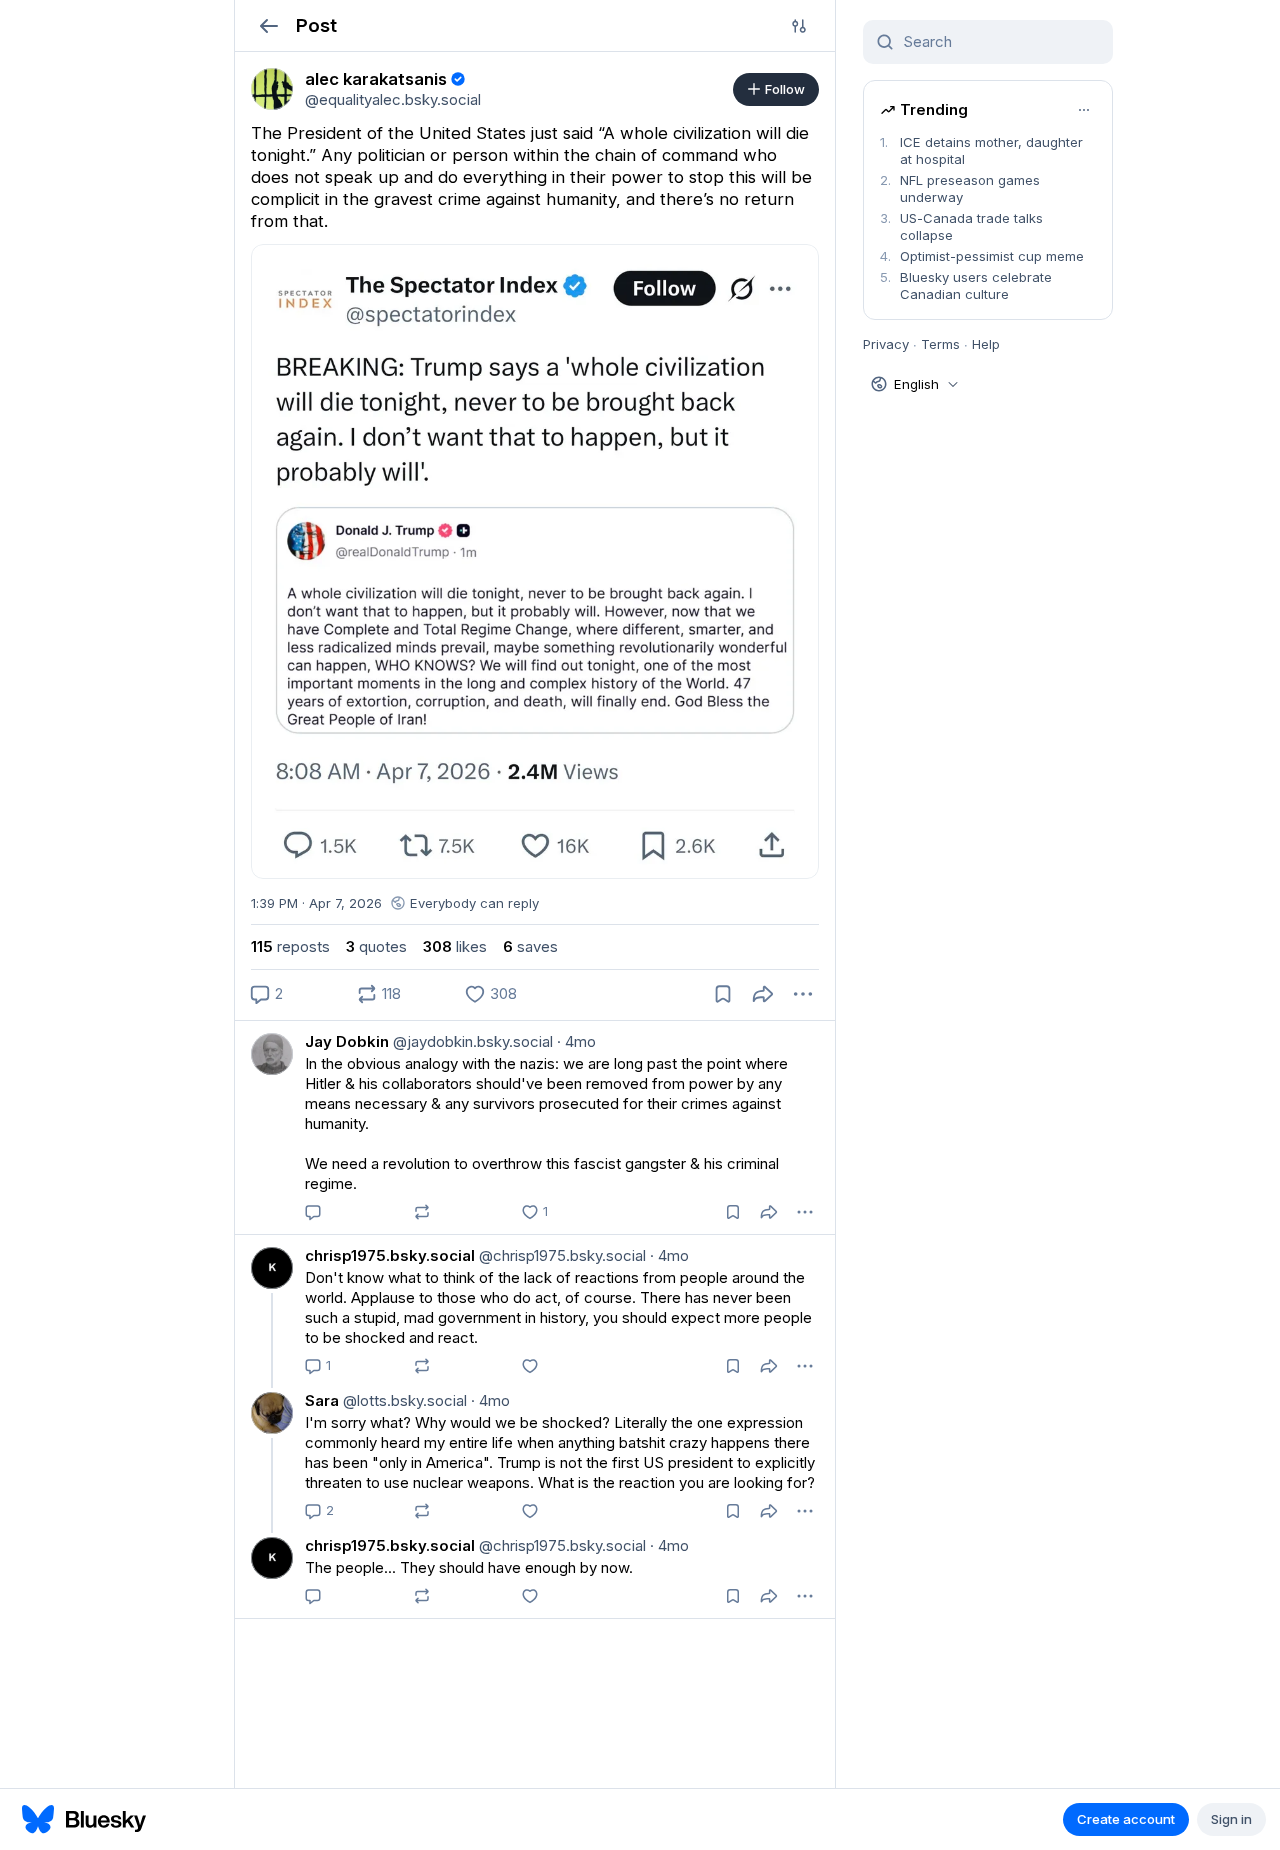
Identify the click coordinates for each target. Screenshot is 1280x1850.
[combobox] (1000, 42)
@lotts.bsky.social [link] (403, 1400)
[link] (272, 89)
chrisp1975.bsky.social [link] (390, 1255)
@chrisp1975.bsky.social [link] (560, 1255)
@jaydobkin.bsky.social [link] (471, 1041)
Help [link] (986, 344)
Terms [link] (940, 344)
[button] (268, 25)
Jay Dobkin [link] (347, 1041)
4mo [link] (576, 1041)
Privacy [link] (886, 344)
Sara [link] (322, 1400)
